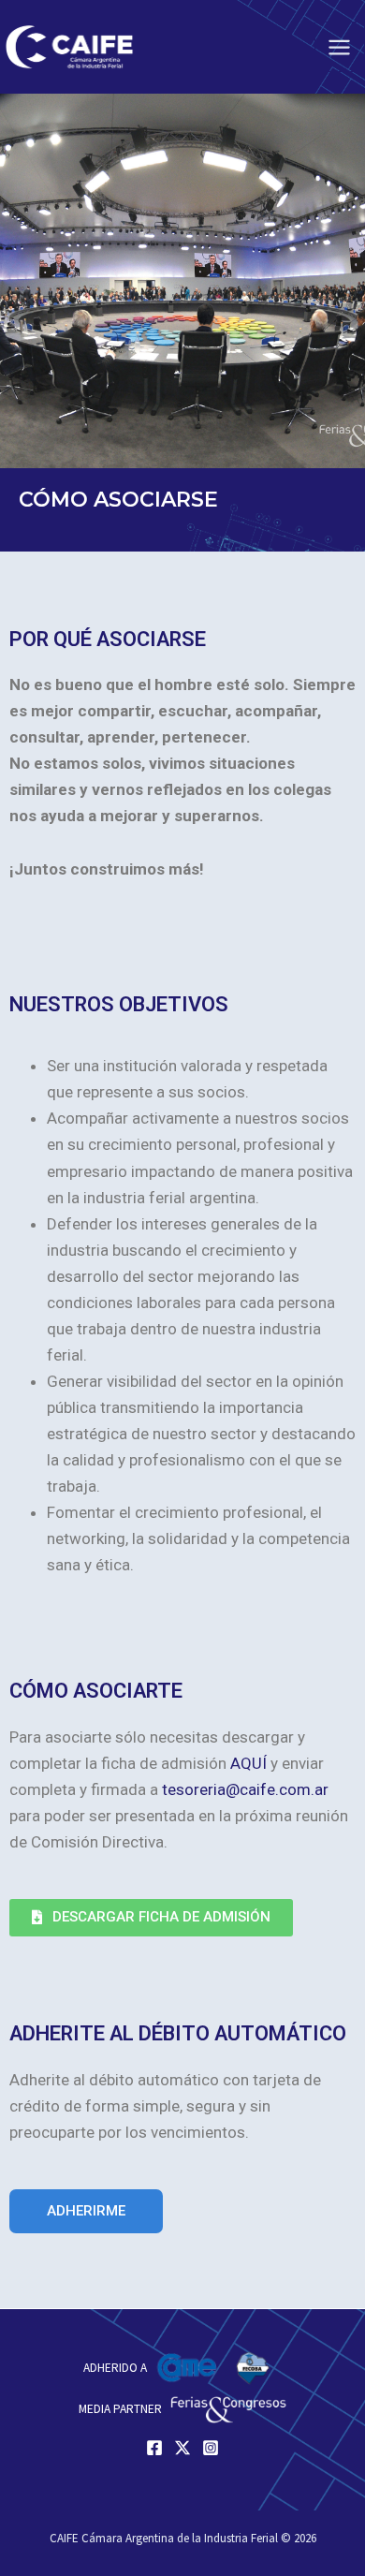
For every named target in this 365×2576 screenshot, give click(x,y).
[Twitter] (182, 2448)
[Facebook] (154, 2448)
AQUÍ (248, 1763)
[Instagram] (211, 2448)
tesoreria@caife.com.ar (245, 1789)
